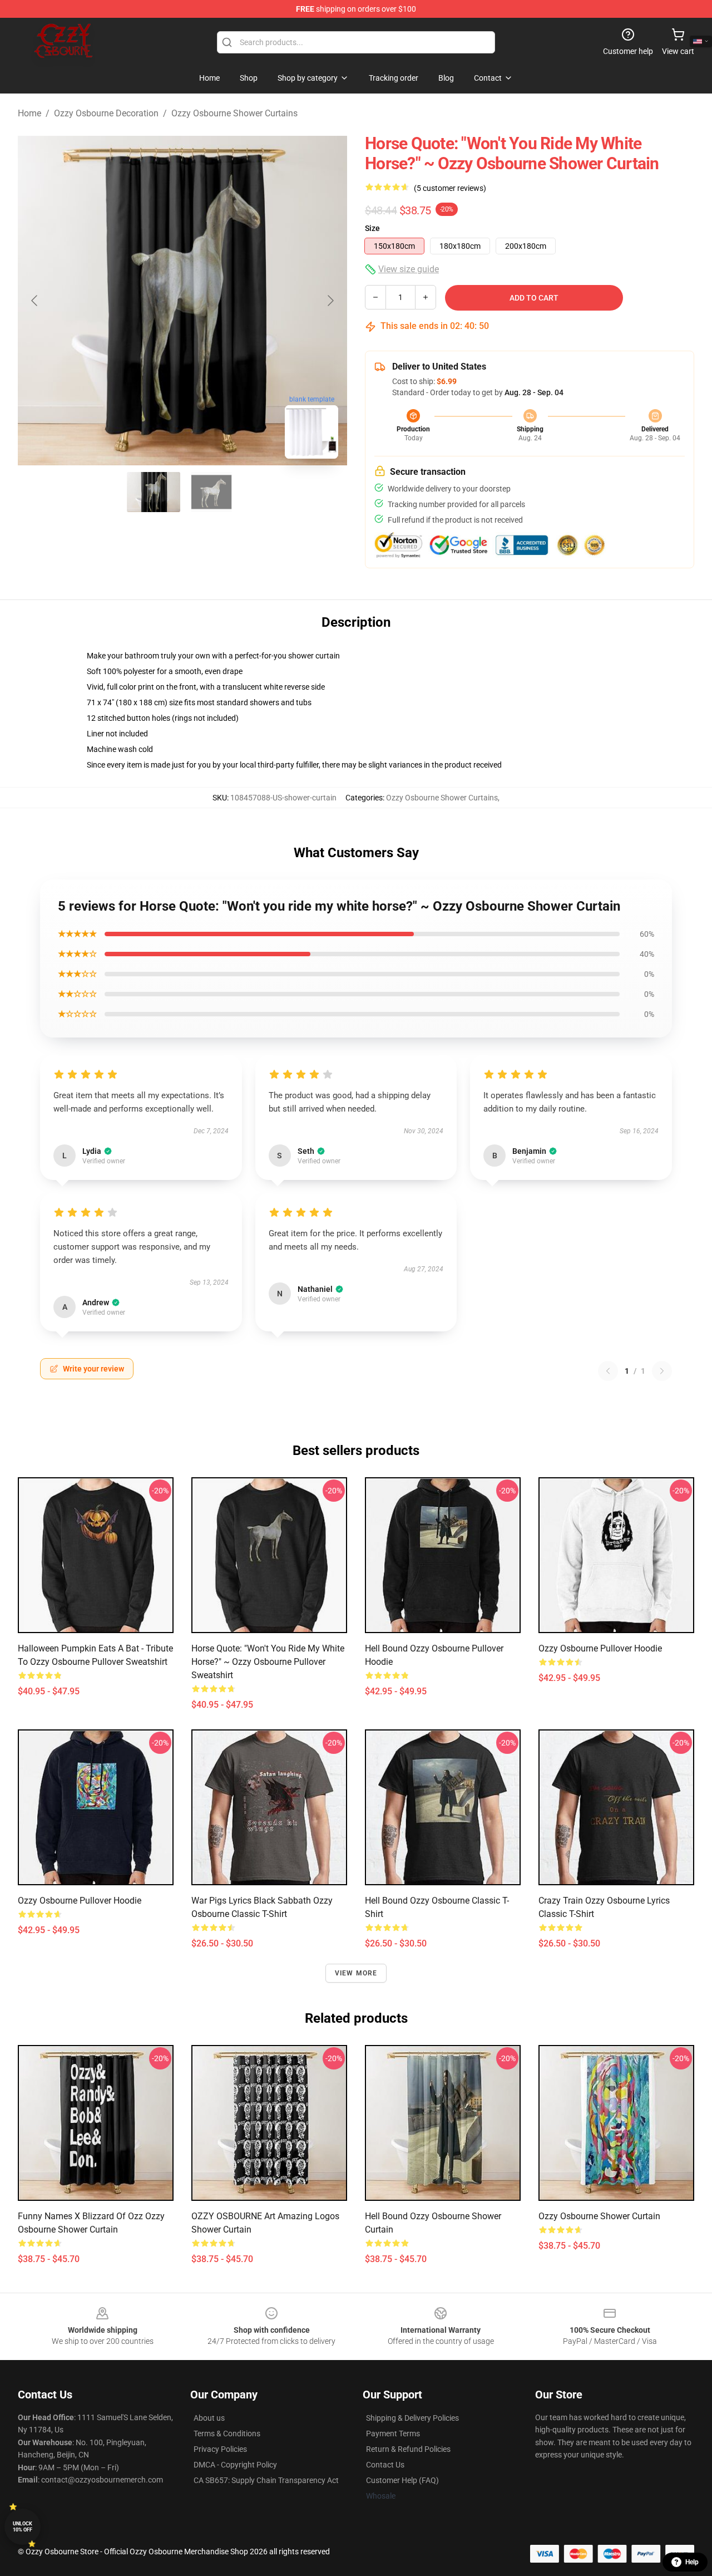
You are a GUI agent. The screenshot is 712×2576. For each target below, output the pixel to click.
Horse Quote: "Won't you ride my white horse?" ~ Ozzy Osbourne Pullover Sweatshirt (268, 1662)
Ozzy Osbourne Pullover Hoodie (600, 1648)
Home (29, 113)
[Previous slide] (35, 301)
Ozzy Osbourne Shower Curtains (234, 113)
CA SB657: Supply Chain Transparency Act (266, 2480)
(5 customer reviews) (450, 188)
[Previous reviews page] (608, 1371)
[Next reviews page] (662, 1371)
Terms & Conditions (227, 2434)
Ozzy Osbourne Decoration (106, 113)
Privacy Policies (220, 2449)
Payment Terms (393, 2434)
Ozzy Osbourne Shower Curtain (599, 2216)
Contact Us (385, 2465)
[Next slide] (330, 301)
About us (209, 2418)
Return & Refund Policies (408, 2449)
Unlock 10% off (23, 2527)
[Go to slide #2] (211, 492)
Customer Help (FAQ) (402, 2480)
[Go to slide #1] (154, 492)
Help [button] (692, 2562)
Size (372, 228)
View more (356, 1973)
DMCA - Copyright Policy (235, 2465)
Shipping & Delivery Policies (412, 2418)
